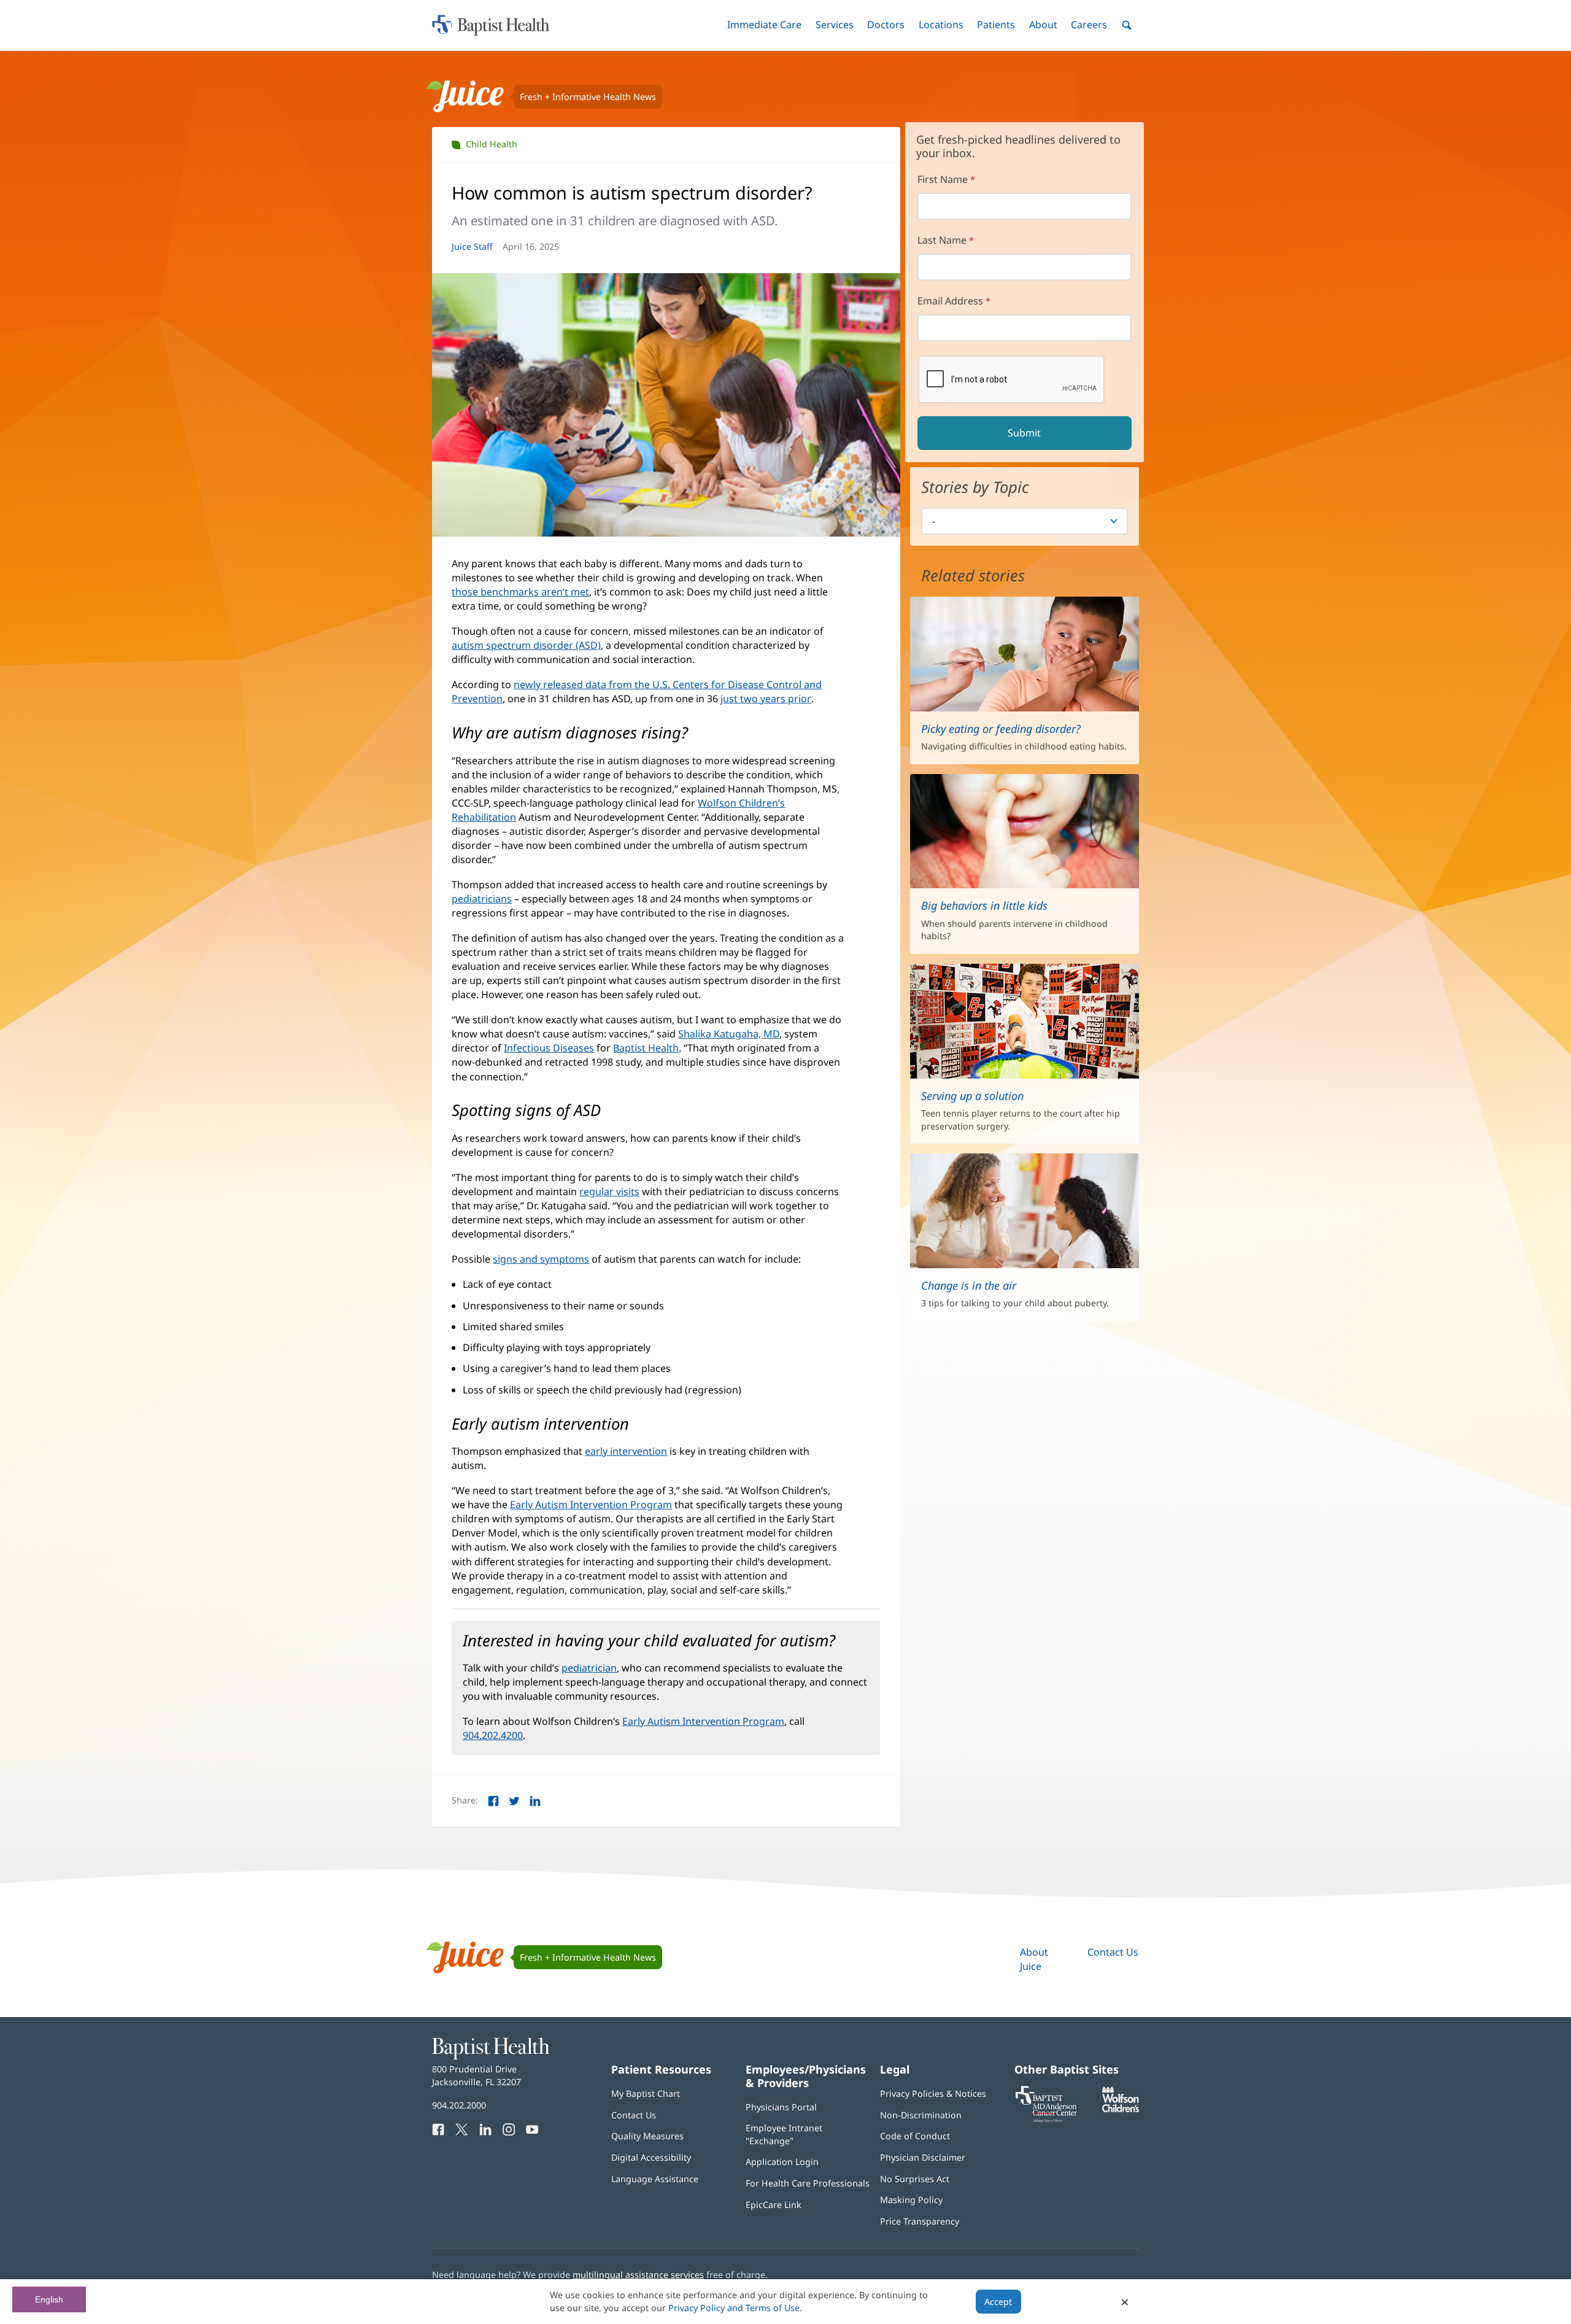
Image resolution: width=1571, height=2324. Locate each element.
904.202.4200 (493, 1735)
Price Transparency (920, 2221)
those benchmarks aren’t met (520, 592)
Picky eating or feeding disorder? (1001, 729)
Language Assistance (655, 2179)
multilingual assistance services (638, 2275)
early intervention (626, 1451)
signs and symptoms (541, 1259)
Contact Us (1113, 1952)
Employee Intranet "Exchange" (784, 2134)
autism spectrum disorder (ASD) (526, 645)
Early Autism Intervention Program (591, 1505)
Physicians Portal (781, 2107)
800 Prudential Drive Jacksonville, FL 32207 (477, 2075)
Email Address (950, 301)
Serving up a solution (972, 1096)
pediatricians (482, 899)
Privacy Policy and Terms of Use (734, 2308)
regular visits (609, 1191)
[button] (764, 25)
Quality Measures (647, 2136)
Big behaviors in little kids (984, 905)
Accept (998, 2302)
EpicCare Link (774, 2205)
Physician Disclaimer (923, 2157)
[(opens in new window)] (1121, 2109)
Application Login (782, 2162)
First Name (943, 179)
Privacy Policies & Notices (933, 2094)
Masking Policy (911, 2200)
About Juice (1034, 1959)
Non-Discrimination (921, 2115)
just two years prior (766, 699)
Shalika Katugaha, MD (729, 1034)
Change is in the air (969, 1285)
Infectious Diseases (549, 1048)
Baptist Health (646, 1048)
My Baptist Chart (646, 2094)
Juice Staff (472, 246)
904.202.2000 (459, 2105)
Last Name (942, 240)
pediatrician (589, 1668)
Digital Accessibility (651, 2157)
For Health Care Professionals (808, 2183)
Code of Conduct (915, 2136)
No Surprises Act (915, 2179)
